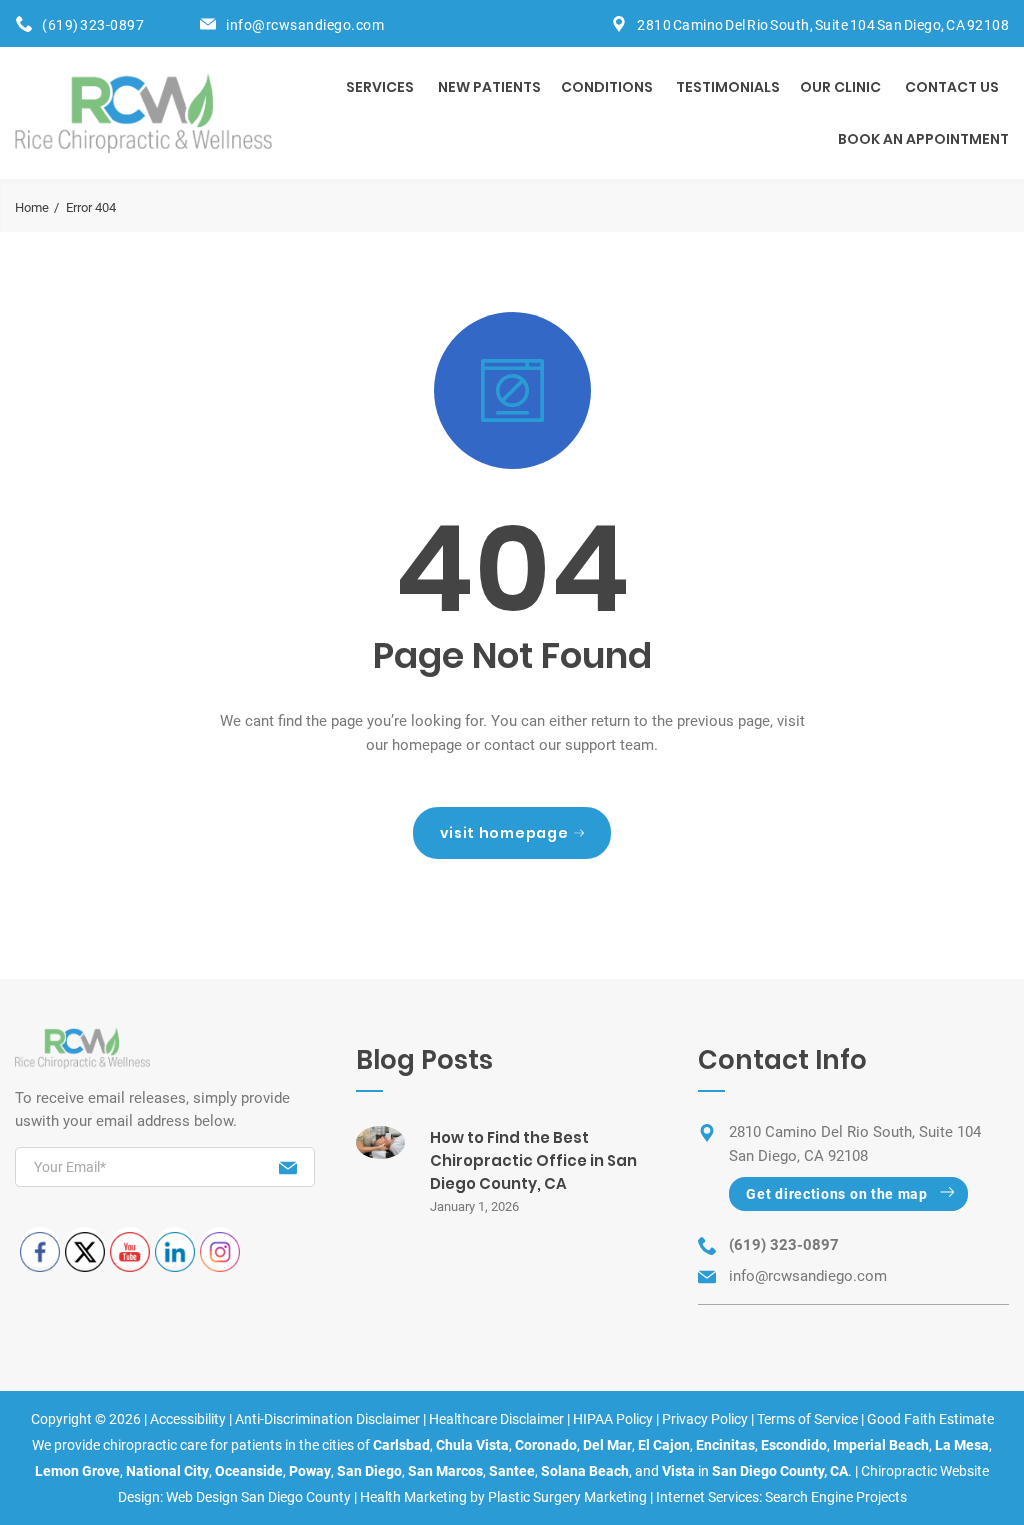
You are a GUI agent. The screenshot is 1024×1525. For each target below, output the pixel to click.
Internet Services (707, 1497)
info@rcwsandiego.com (305, 25)
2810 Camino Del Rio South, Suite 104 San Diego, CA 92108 (823, 25)
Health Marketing (413, 1497)
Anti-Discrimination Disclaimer (327, 1419)
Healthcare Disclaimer (496, 1419)
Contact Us (952, 87)
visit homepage (504, 833)
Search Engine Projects (836, 1497)
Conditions (607, 87)
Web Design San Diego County (258, 1497)
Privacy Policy (705, 1419)
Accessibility (188, 1419)
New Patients (489, 87)
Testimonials (728, 87)
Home (32, 207)
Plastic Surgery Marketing (567, 1497)
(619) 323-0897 (93, 25)
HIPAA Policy (613, 1419)
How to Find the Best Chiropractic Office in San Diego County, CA (533, 1160)
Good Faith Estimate (930, 1419)
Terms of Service (807, 1419)
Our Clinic (840, 87)
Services (380, 87)
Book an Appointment (923, 139)
